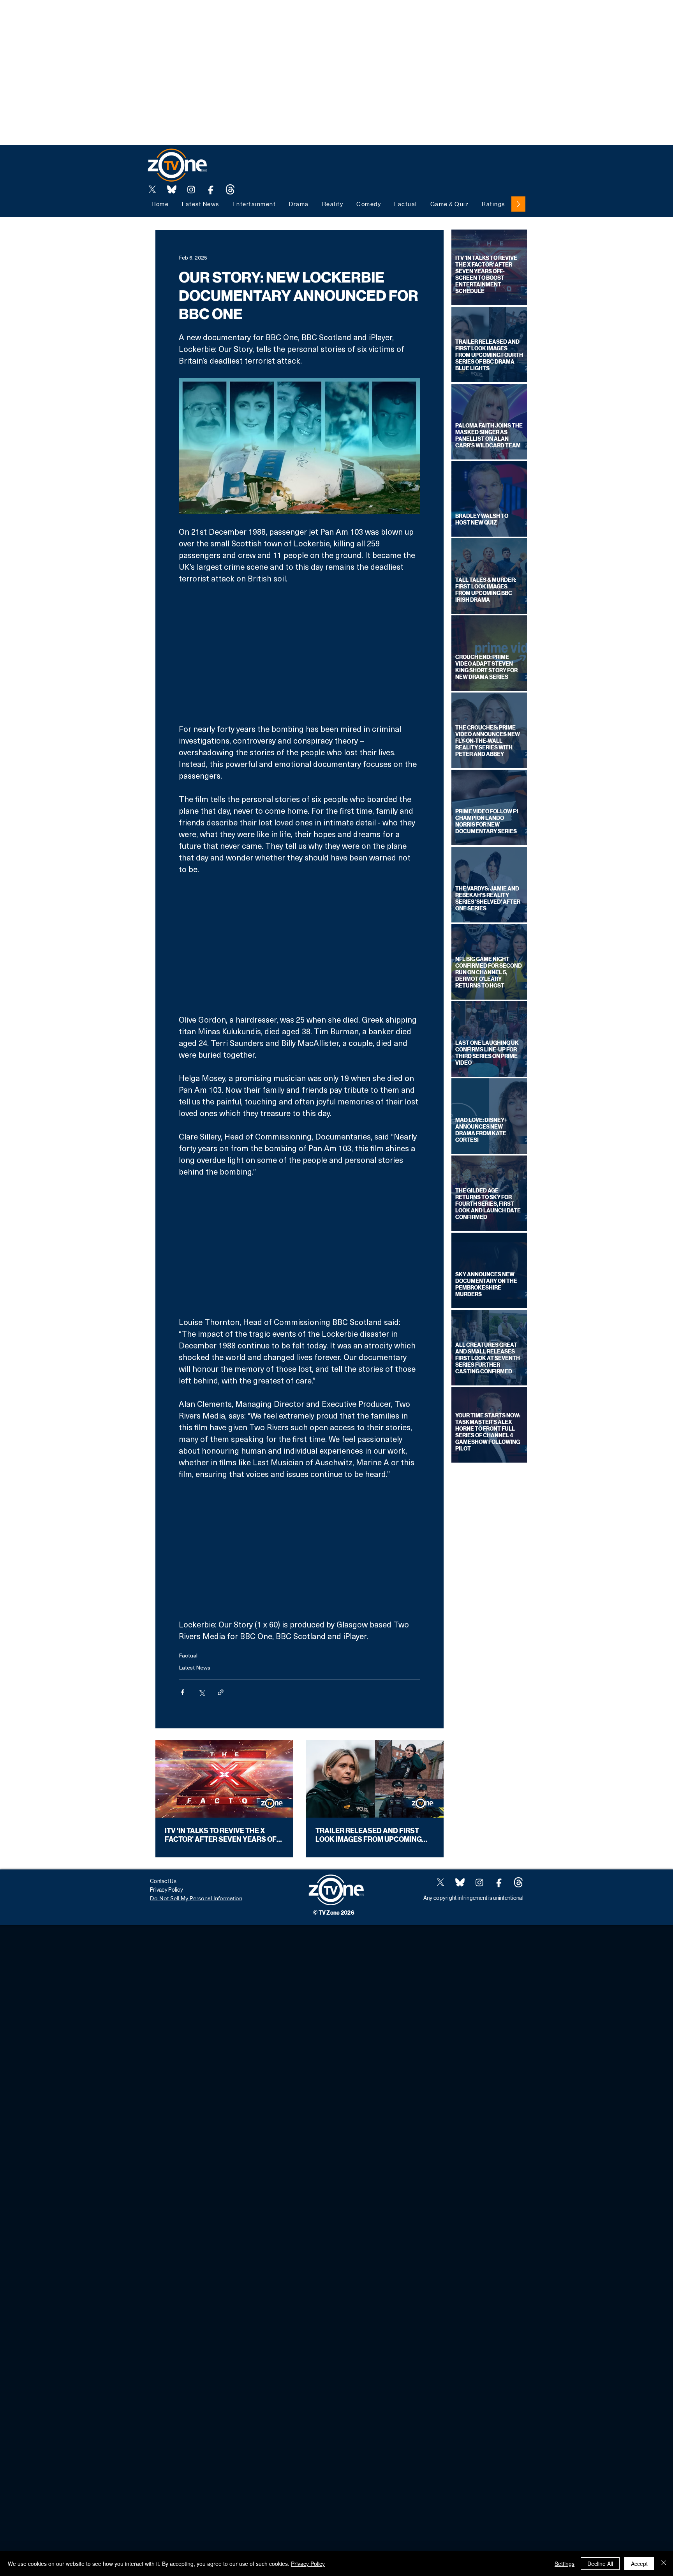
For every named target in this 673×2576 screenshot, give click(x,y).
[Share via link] (221, 1692)
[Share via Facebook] (182, 1692)
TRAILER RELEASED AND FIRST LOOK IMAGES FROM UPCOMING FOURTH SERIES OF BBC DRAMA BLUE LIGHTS (369, 1835)
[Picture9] (230, 189)
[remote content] (300, 654)
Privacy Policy (308, 2564)
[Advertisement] (142, 18)
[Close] (664, 2564)
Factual (188, 1655)
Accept (639, 2564)
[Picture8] (172, 189)
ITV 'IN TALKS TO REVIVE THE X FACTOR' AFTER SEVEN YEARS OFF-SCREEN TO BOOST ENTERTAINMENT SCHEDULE (224, 1835)
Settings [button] (565, 2564)
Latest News (195, 1667)
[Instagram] (191, 189)
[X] (152, 189)
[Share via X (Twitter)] (202, 1692)
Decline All (600, 2564)
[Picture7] (211, 189)
